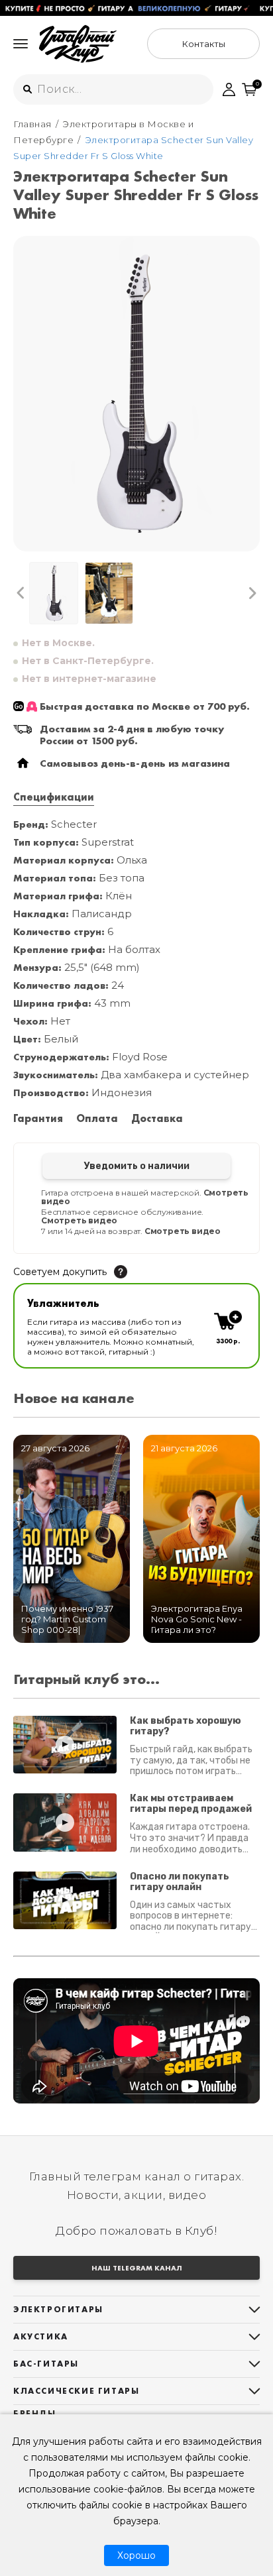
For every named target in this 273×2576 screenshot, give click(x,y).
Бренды (35, 2413)
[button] (21, 593)
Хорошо (136, 2555)
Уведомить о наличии (137, 1166)
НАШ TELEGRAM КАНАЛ (137, 2268)
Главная (32, 124)
